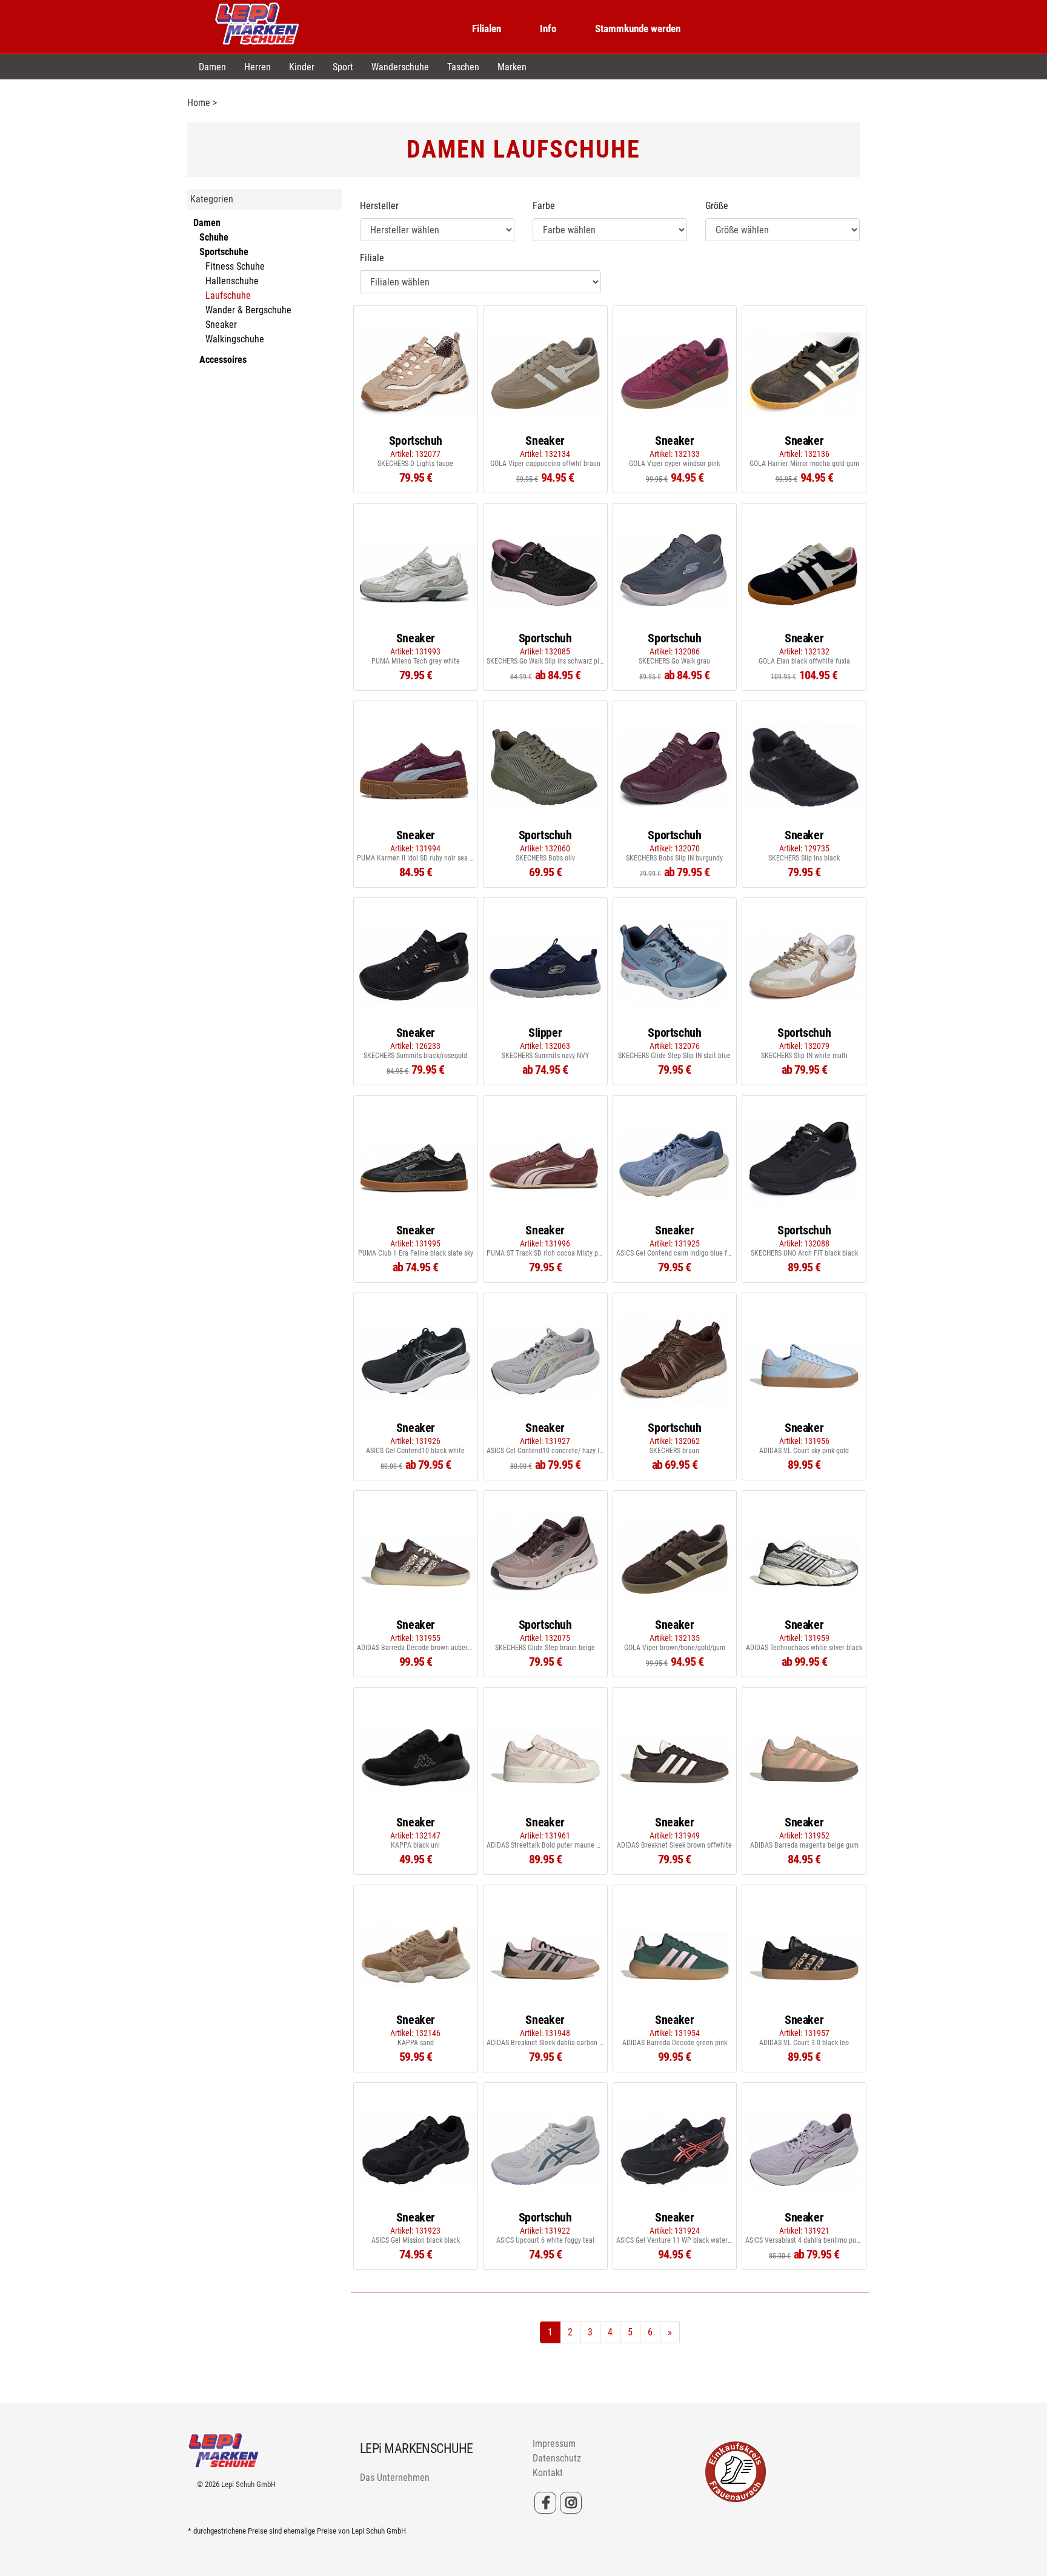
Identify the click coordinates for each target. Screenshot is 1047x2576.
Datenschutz (557, 2458)
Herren (258, 67)
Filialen (487, 28)
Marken (512, 67)
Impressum (554, 2444)
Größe (717, 206)
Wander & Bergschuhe (248, 310)
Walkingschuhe (235, 339)
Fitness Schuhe (235, 266)
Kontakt (548, 2473)
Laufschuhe (228, 295)
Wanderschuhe (400, 67)
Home (199, 103)
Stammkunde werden (638, 28)
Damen (212, 67)
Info (548, 28)
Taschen (463, 67)
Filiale (372, 258)
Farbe (544, 206)
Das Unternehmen (395, 2478)
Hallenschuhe (232, 281)
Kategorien (212, 199)
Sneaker (221, 324)
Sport (343, 67)
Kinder (302, 67)
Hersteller (379, 206)
